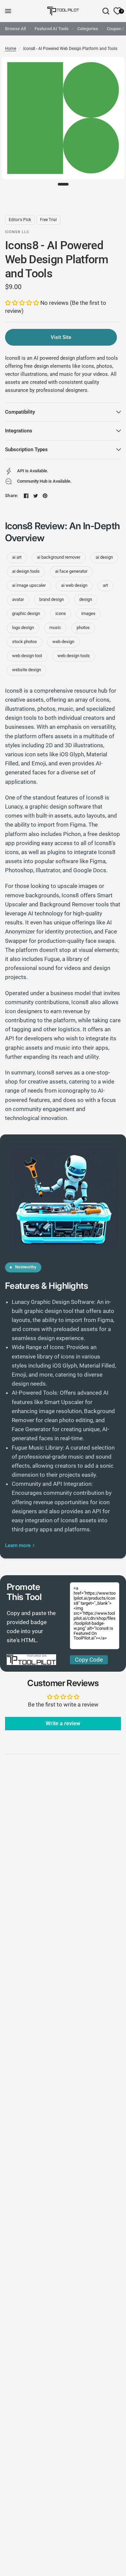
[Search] (106, 11)
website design (27, 670)
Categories (88, 29)
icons (61, 613)
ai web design (74, 585)
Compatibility (20, 412)
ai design (104, 557)
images (88, 613)
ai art (17, 557)
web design (63, 642)
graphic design (26, 613)
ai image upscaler (29, 585)
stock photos (25, 642)
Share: (12, 496)
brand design (52, 599)
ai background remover (59, 557)
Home (11, 49)
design (86, 599)
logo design (23, 628)
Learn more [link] (18, 1546)
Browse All (15, 29)
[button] (23, 303)
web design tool (27, 656)
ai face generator (71, 571)
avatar (18, 599)
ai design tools (26, 571)
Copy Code (89, 1660)
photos (83, 628)
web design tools (74, 656)
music (55, 628)
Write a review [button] (63, 1723)
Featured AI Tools (52, 29)
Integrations (19, 431)
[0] (116, 11)
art (105, 585)
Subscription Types (26, 449)
